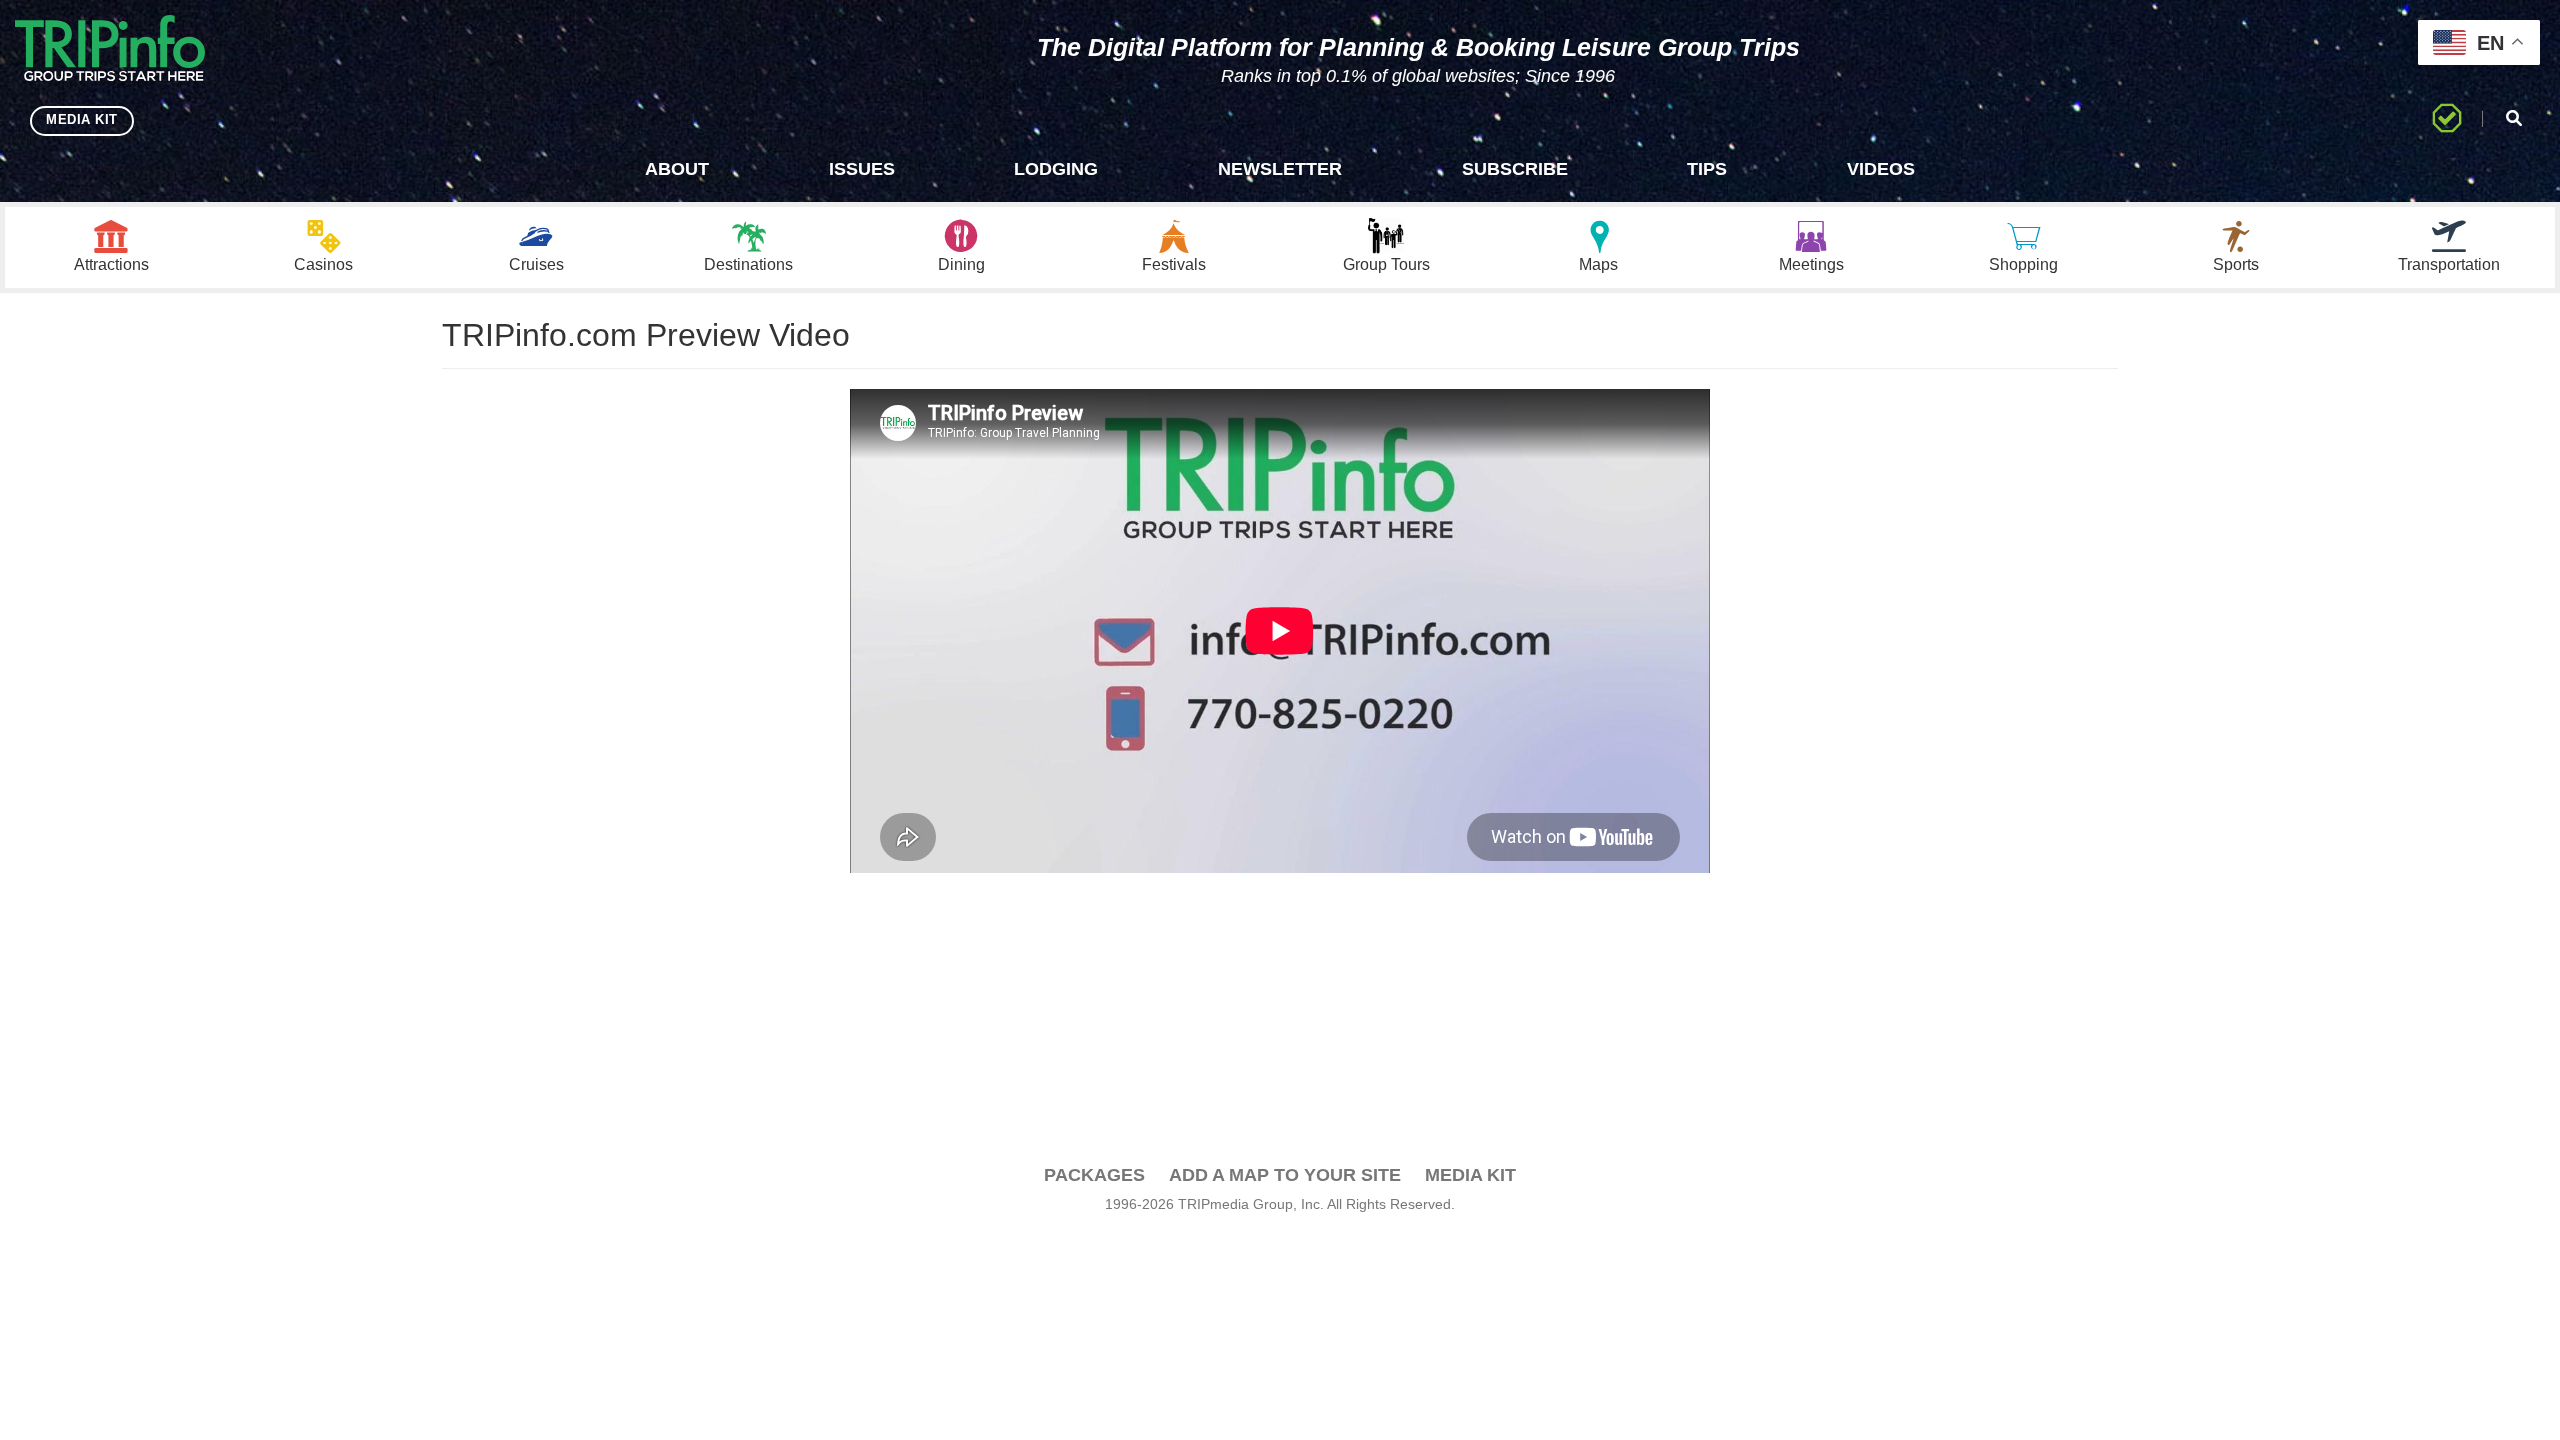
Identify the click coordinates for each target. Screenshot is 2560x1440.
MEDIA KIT (82, 119)
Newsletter (1280, 169)
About (677, 169)
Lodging (1056, 169)
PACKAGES (1094, 1175)
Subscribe (1515, 169)
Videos (1881, 169)
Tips (1707, 169)
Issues (862, 169)
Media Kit (1470, 1175)
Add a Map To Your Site (1285, 1175)
